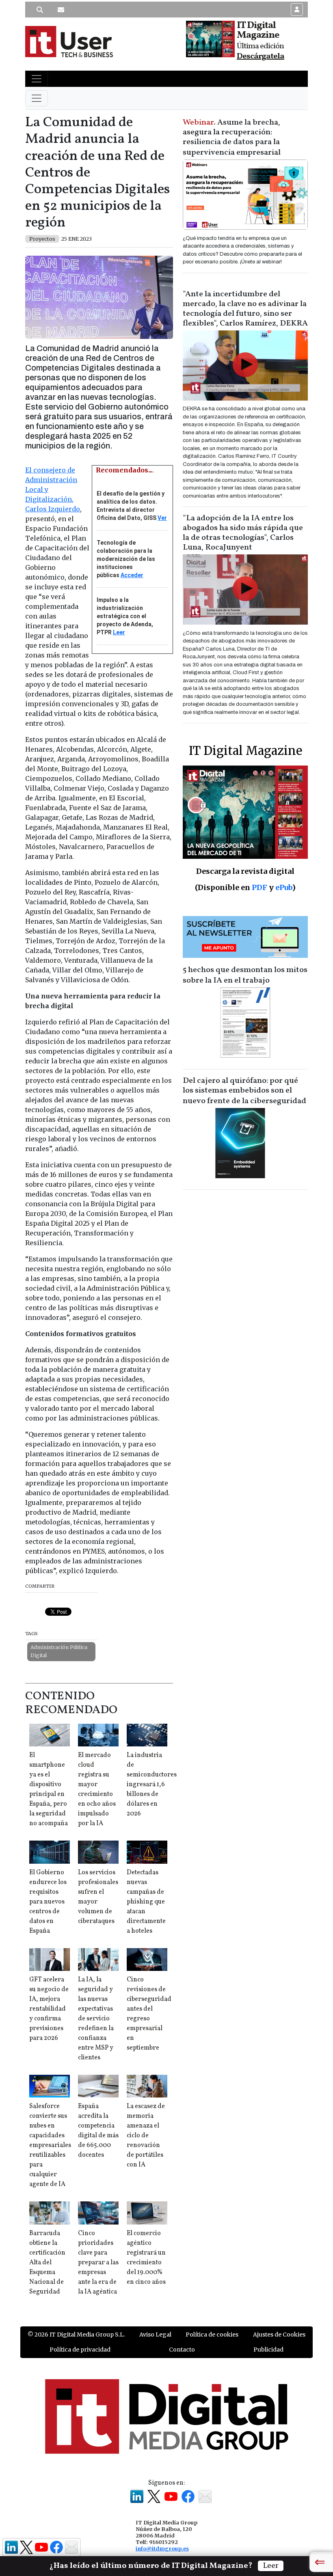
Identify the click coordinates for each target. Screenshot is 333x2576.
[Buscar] (40, 10)
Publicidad (268, 2350)
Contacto (182, 2350)
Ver (162, 518)
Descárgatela (261, 56)
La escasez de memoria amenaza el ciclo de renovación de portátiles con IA (146, 2136)
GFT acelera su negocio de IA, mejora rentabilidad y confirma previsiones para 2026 (49, 2009)
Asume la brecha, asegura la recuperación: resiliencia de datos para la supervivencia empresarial (232, 138)
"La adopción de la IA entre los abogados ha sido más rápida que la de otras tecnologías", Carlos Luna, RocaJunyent (243, 533)
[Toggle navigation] (37, 79)
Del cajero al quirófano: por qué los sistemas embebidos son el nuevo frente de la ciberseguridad (244, 1091)
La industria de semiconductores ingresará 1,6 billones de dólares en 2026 (152, 1785)
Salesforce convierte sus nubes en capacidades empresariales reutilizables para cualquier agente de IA (50, 2145)
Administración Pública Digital (59, 1651)
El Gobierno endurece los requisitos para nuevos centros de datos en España (48, 1902)
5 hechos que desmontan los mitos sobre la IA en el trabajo (245, 975)
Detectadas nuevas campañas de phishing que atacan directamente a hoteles (146, 1902)
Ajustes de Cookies (279, 2335)
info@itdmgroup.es (162, 2548)
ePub (284, 887)
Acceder (132, 575)
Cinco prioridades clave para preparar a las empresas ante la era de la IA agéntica (98, 2263)
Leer (119, 632)
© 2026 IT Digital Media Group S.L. (76, 2335)
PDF (259, 887)
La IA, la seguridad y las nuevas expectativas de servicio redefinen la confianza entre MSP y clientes (96, 2019)
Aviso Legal (155, 2335)
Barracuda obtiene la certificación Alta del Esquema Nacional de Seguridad (47, 2263)
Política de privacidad (80, 2350)
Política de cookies (212, 2335)
